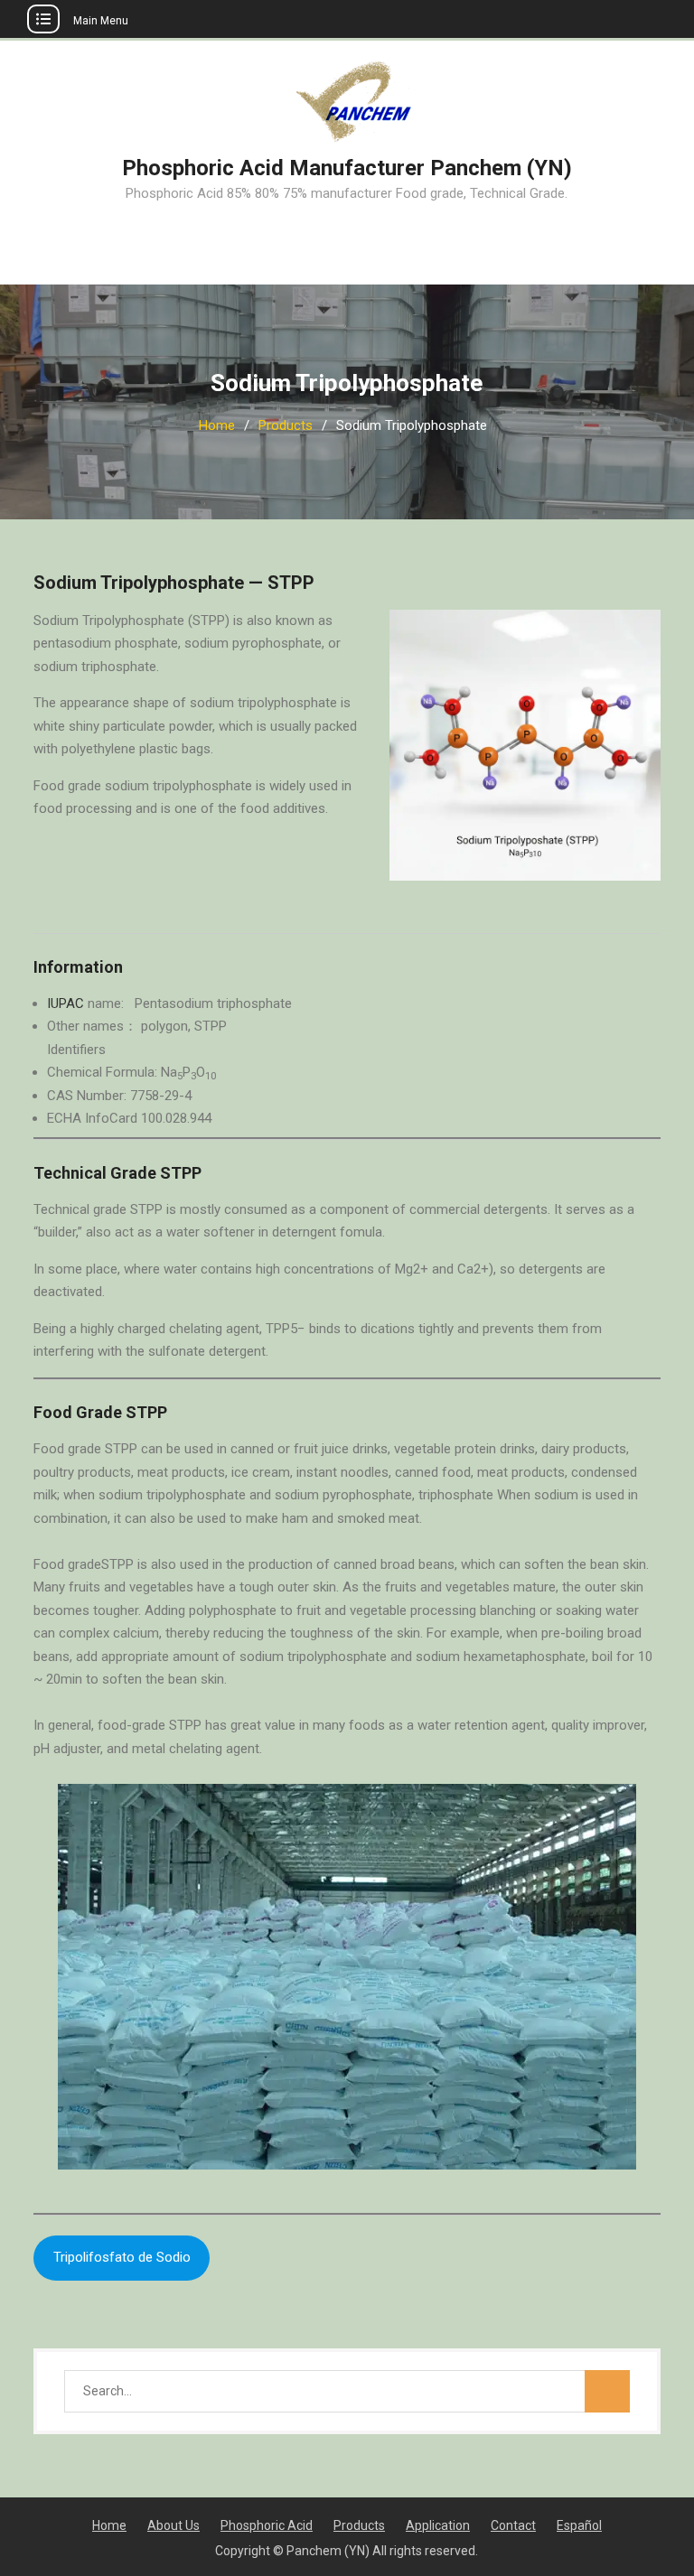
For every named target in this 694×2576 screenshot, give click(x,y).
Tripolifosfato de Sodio (122, 2257)
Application (438, 2525)
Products (359, 2525)
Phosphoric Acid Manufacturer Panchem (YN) (347, 168)
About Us (173, 2525)
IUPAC (66, 1003)
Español (579, 2525)
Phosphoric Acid (267, 2525)
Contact (513, 2525)
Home (109, 2525)
